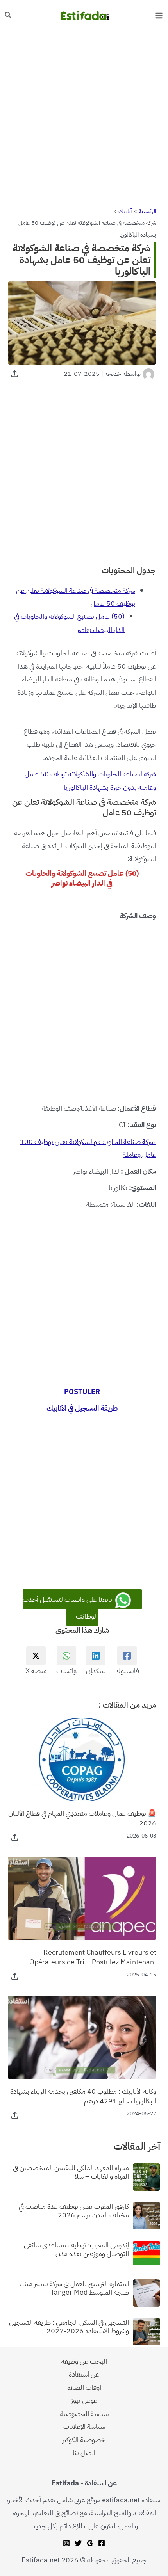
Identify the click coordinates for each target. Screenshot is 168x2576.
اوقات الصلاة (84, 2387)
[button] (7, 16)
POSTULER (82, 1392)
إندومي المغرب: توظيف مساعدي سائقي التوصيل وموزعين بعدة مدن (76, 2249)
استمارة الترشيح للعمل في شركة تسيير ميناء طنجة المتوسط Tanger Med (74, 2288)
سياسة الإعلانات (84, 2426)
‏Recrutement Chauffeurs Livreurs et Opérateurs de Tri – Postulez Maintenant (93, 1957)
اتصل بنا (84, 2452)
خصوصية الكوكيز (84, 2440)
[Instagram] (66, 2543)
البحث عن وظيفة (84, 2361)
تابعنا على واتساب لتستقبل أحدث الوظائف (68, 1607)
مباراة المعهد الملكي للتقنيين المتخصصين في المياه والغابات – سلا (71, 2172)
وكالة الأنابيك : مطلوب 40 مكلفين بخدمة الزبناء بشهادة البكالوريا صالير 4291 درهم (83, 2096)
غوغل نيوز (84, 2400)
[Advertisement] (84, 118)
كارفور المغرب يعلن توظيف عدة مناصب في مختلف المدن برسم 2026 (74, 2210)
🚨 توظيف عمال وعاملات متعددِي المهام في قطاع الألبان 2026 (82, 1818)
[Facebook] (102, 2543)
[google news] (90, 2543)
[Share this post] (15, 374)
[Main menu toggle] (159, 15)
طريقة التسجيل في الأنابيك (82, 1408)
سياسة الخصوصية (84, 2413)
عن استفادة (84, 2374)
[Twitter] (78, 2543)
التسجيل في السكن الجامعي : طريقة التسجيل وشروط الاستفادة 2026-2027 (69, 2326)
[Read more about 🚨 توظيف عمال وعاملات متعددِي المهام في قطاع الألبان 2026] (82, 1759)
